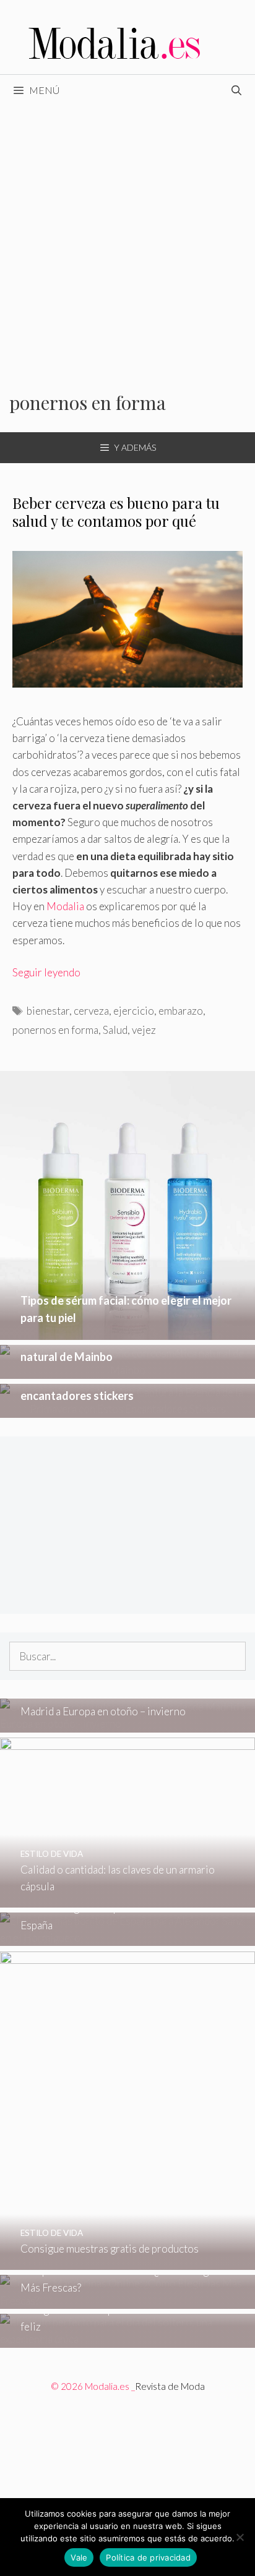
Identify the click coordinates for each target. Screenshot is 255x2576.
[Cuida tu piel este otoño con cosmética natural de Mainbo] (127, 1370)
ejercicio (134, 1011)
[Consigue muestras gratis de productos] (127, 2262)
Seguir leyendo (46, 972)
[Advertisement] (127, 239)
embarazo (181, 1011)
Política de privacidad (148, 2557)
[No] (240, 2537)
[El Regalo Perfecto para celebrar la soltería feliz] (127, 2339)
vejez (144, 1030)
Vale (79, 2557)
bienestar (48, 1011)
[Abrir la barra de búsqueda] (236, 90)
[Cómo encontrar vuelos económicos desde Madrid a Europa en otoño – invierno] (127, 1724)
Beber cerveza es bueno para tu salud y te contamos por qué (116, 512)
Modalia (65, 906)
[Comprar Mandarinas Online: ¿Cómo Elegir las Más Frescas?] (127, 2301)
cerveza (91, 1011)
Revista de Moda (170, 2386)
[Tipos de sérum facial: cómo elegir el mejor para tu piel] (127, 1332)
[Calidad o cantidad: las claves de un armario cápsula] (127, 1899)
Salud (115, 1030)
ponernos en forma (55, 1030)
